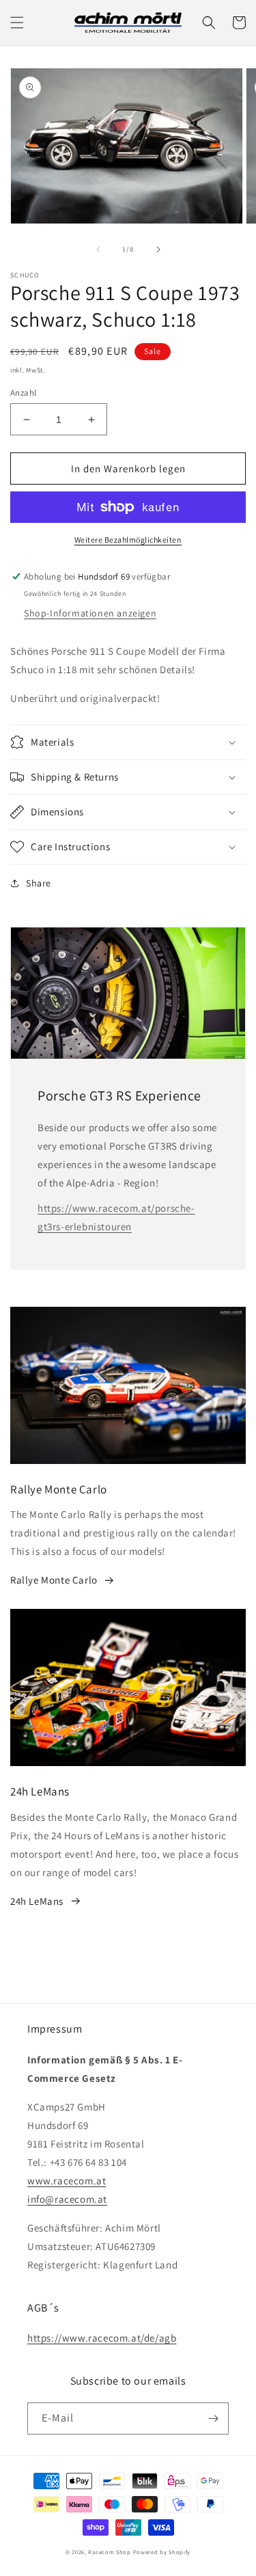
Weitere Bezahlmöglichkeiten (128, 540)
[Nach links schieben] (98, 249)
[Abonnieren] (213, 2418)
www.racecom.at (67, 2181)
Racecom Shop (109, 2552)
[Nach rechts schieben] (158, 249)
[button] (17, 23)
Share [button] (39, 883)
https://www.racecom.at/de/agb (102, 2338)
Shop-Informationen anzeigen (90, 613)
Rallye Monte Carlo (54, 1580)
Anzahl (23, 393)
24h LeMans (37, 1901)
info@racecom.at (67, 2199)
